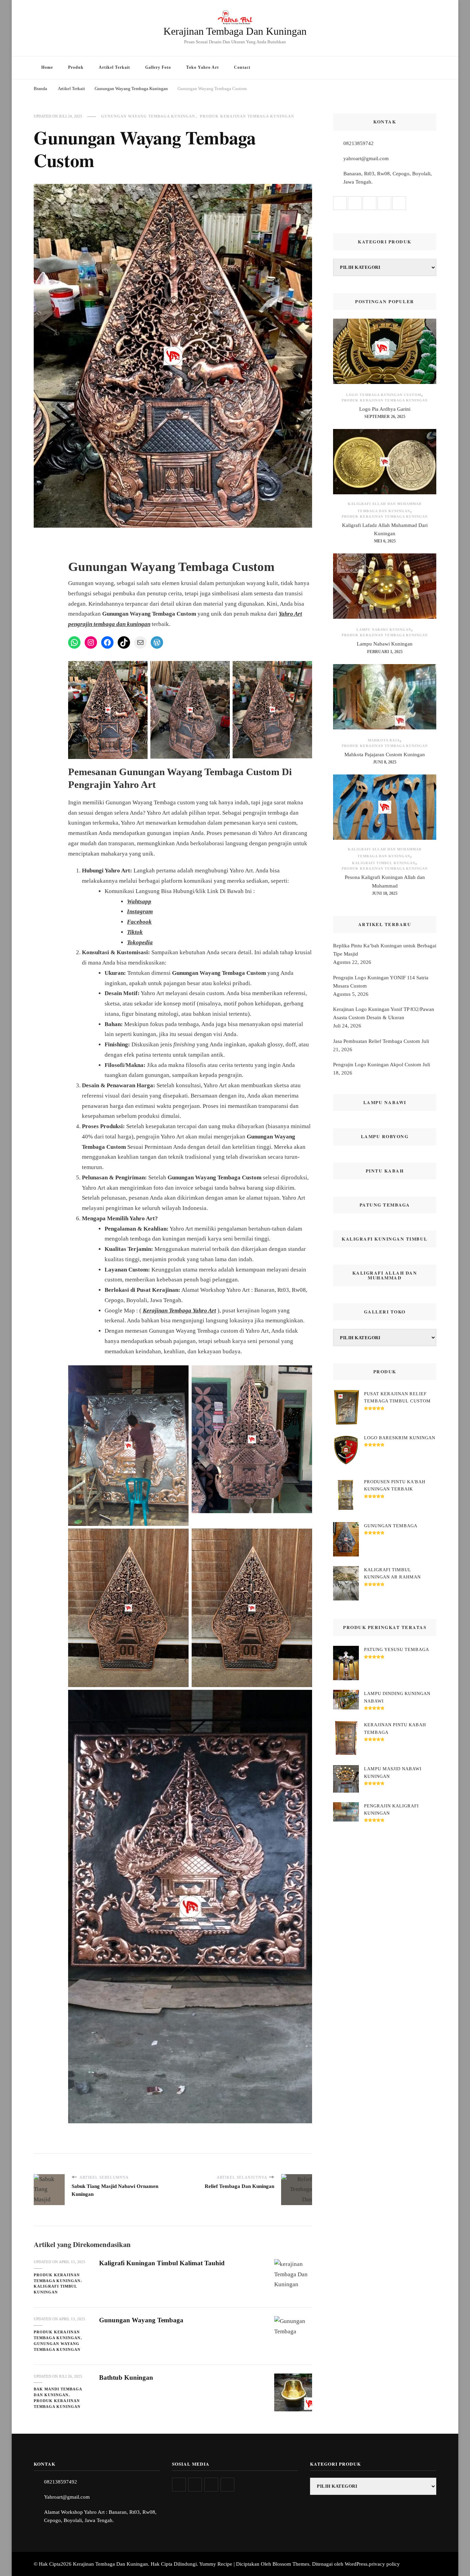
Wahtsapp (139, 901)
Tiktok (135, 932)
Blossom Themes (291, 2564)
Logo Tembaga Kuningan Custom (384, 395)
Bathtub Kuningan (126, 2377)
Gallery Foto (158, 67)
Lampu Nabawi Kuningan (384, 630)
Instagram (140, 911)
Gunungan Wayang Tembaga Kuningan (148, 116)
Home (47, 67)
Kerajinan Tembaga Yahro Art (179, 1311)
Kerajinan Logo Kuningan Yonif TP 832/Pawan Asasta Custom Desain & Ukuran (384, 1013)
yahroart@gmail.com (366, 158)
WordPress (356, 2564)
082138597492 (61, 2482)
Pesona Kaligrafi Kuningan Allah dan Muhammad (385, 881)
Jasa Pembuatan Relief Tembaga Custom (377, 1041)
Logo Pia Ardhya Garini (385, 409)
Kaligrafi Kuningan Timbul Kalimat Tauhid (162, 2263)
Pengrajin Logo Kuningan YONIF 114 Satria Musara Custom (381, 982)
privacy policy (384, 2564)
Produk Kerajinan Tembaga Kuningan (247, 116)
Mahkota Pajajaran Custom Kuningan (385, 755)
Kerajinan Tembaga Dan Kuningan (235, 31)
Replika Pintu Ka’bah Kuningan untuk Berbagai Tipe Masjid (385, 950)
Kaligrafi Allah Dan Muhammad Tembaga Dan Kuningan (385, 507)
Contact (242, 67)
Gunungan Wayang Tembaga (141, 2320)
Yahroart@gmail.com (67, 2497)
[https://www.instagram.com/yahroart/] (195, 2485)
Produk (76, 67)
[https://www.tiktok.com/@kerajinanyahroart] (227, 2485)
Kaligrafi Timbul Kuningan (55, 2289)
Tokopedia (140, 942)
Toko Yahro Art (202, 67)
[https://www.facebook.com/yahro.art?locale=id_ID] (211, 2485)
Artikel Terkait (114, 67)
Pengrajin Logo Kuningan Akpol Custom (377, 1065)
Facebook (139, 922)
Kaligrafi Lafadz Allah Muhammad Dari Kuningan (385, 529)
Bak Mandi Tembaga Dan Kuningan (58, 2392)
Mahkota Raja (384, 740)
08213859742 (359, 143)
